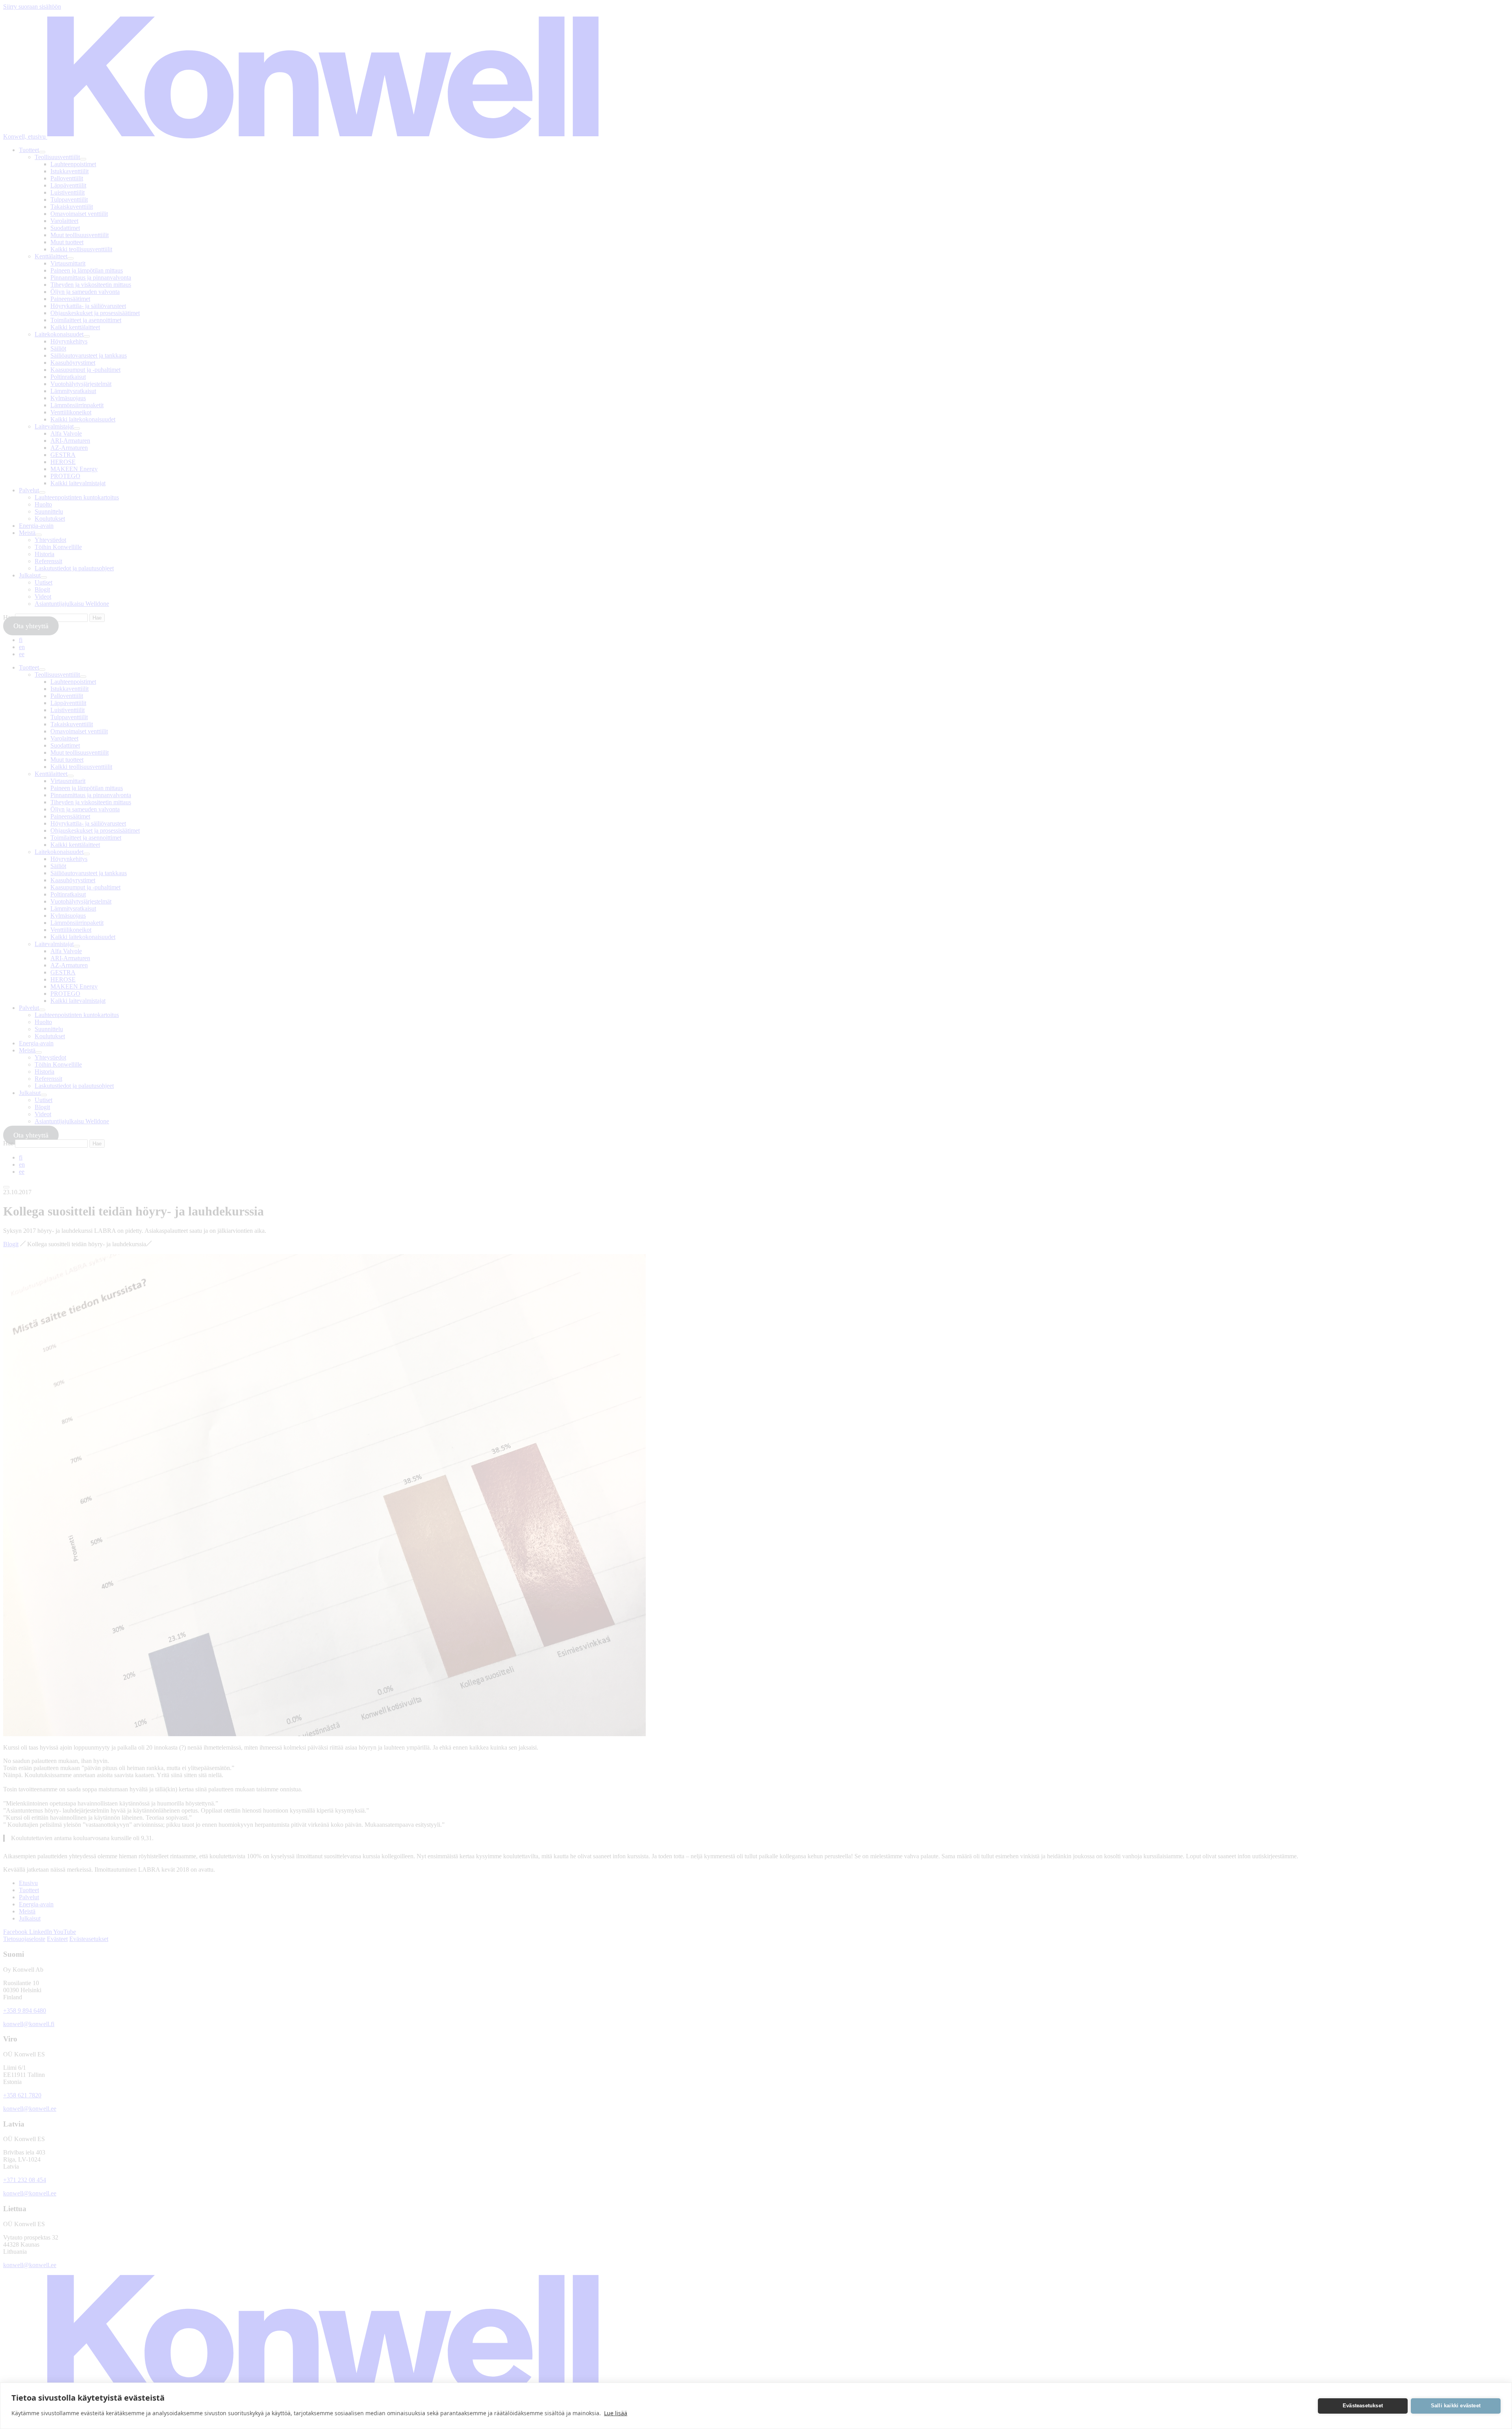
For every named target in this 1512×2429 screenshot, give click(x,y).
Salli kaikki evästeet (1456, 2406)
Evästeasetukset (1363, 2406)
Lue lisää (616, 2413)
